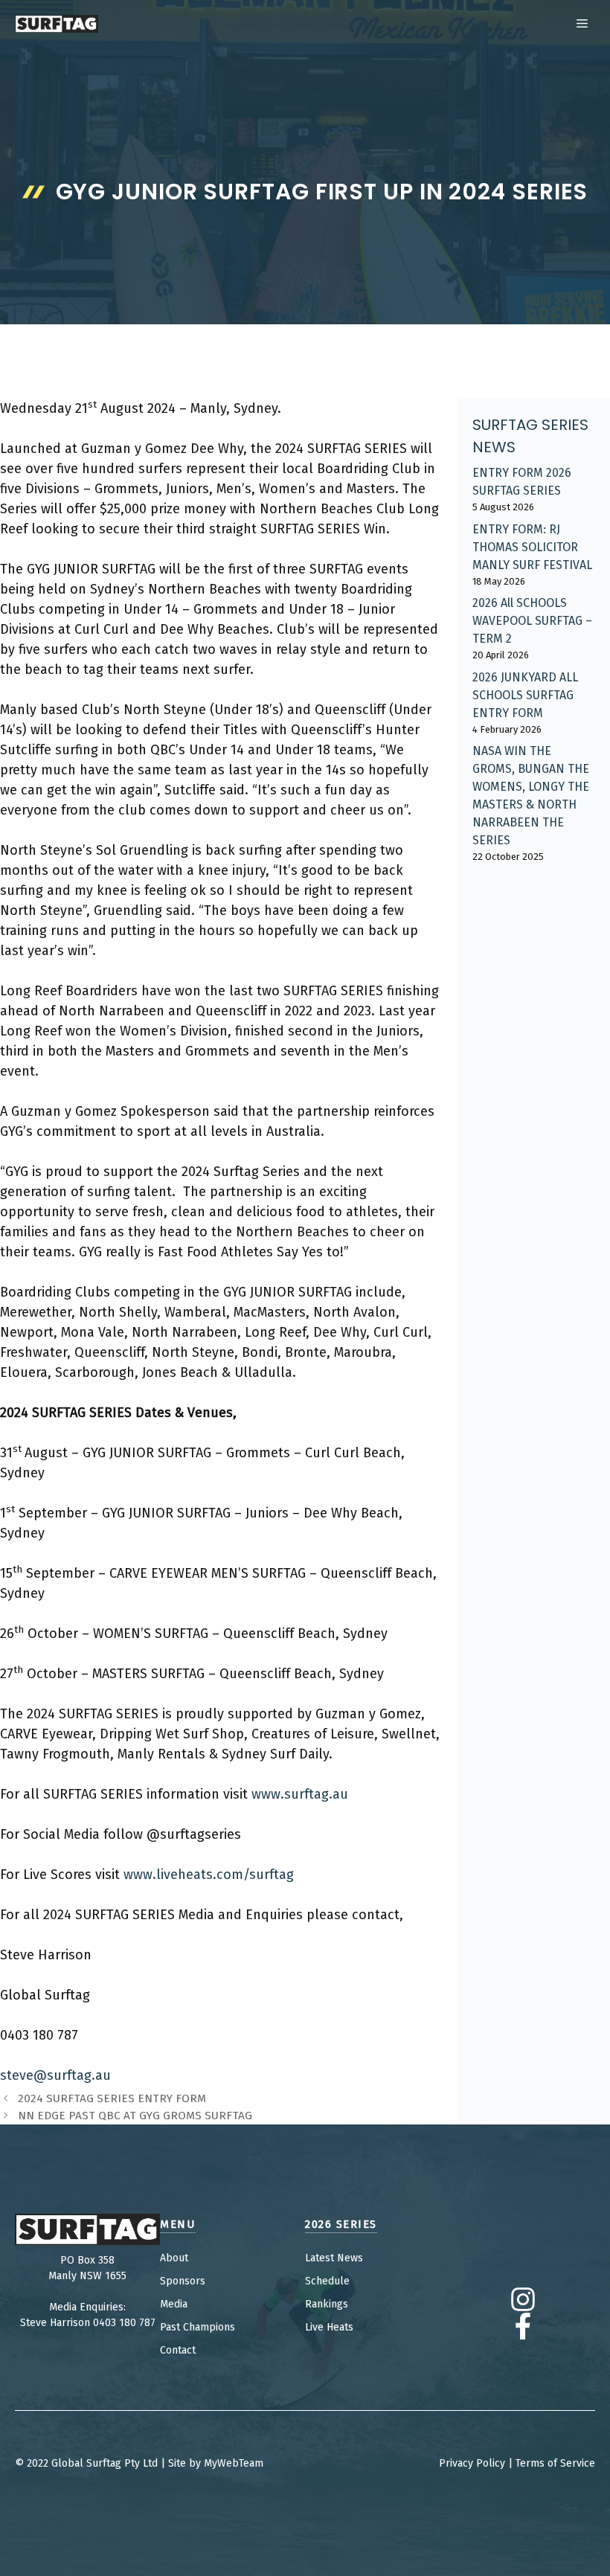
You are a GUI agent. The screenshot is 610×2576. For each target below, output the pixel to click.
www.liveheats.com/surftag (209, 1875)
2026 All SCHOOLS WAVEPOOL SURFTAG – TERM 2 (532, 621)
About (174, 2258)
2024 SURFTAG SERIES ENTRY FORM (112, 2098)
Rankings (327, 2304)
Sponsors (183, 2281)
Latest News (334, 2258)
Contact (178, 2350)
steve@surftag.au (55, 2075)
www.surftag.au (300, 1794)
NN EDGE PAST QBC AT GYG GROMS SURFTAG (135, 2116)
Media (174, 2304)
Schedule (327, 2281)
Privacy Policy (472, 2463)
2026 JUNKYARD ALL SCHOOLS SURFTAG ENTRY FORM (525, 695)
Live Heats (329, 2327)
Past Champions (198, 2327)
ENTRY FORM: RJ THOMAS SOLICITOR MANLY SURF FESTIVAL (532, 547)
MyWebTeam (234, 2463)
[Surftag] (57, 24)
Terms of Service (555, 2463)
